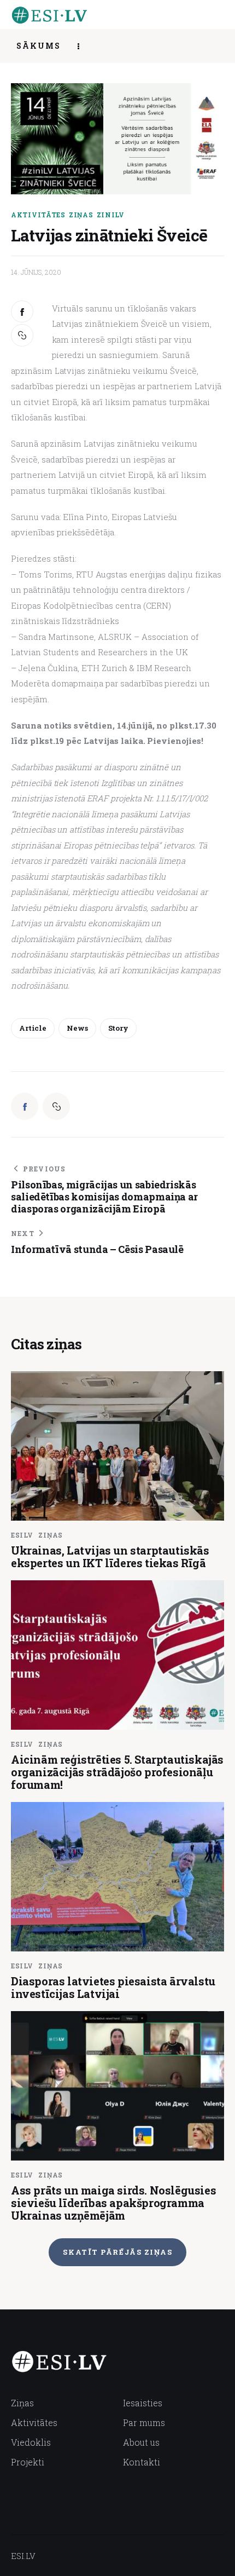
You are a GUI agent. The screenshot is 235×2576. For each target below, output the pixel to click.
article (33, 1028)
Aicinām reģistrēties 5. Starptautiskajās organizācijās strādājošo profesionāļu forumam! (117, 1772)
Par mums (144, 2422)
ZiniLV (111, 215)
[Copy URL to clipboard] (23, 335)
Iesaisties (143, 2403)
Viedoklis (31, 2442)
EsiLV (22, 1535)
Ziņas (81, 215)
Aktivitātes (38, 215)
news (77, 1028)
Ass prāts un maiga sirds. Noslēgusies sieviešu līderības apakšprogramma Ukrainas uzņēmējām (113, 2203)
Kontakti (142, 2462)
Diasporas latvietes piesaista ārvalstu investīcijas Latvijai (113, 1987)
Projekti (28, 2462)
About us (141, 2442)
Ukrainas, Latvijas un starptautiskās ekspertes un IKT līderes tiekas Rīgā (110, 1556)
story (118, 1028)
